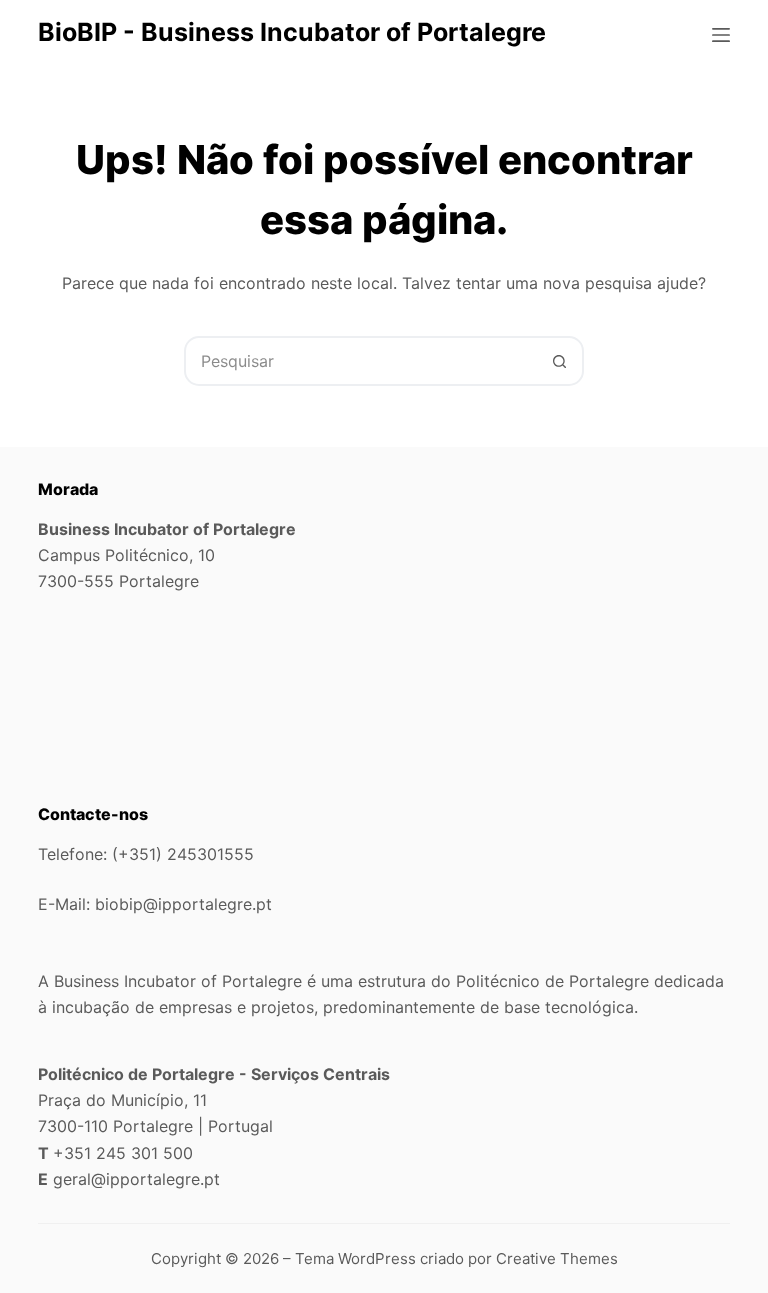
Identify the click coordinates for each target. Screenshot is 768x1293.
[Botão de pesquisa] (559, 361)
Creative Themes (557, 1258)
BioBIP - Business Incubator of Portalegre (292, 32)
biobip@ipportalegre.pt (183, 904)
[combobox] (361, 361)
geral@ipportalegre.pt (136, 1179)
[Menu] (721, 35)
